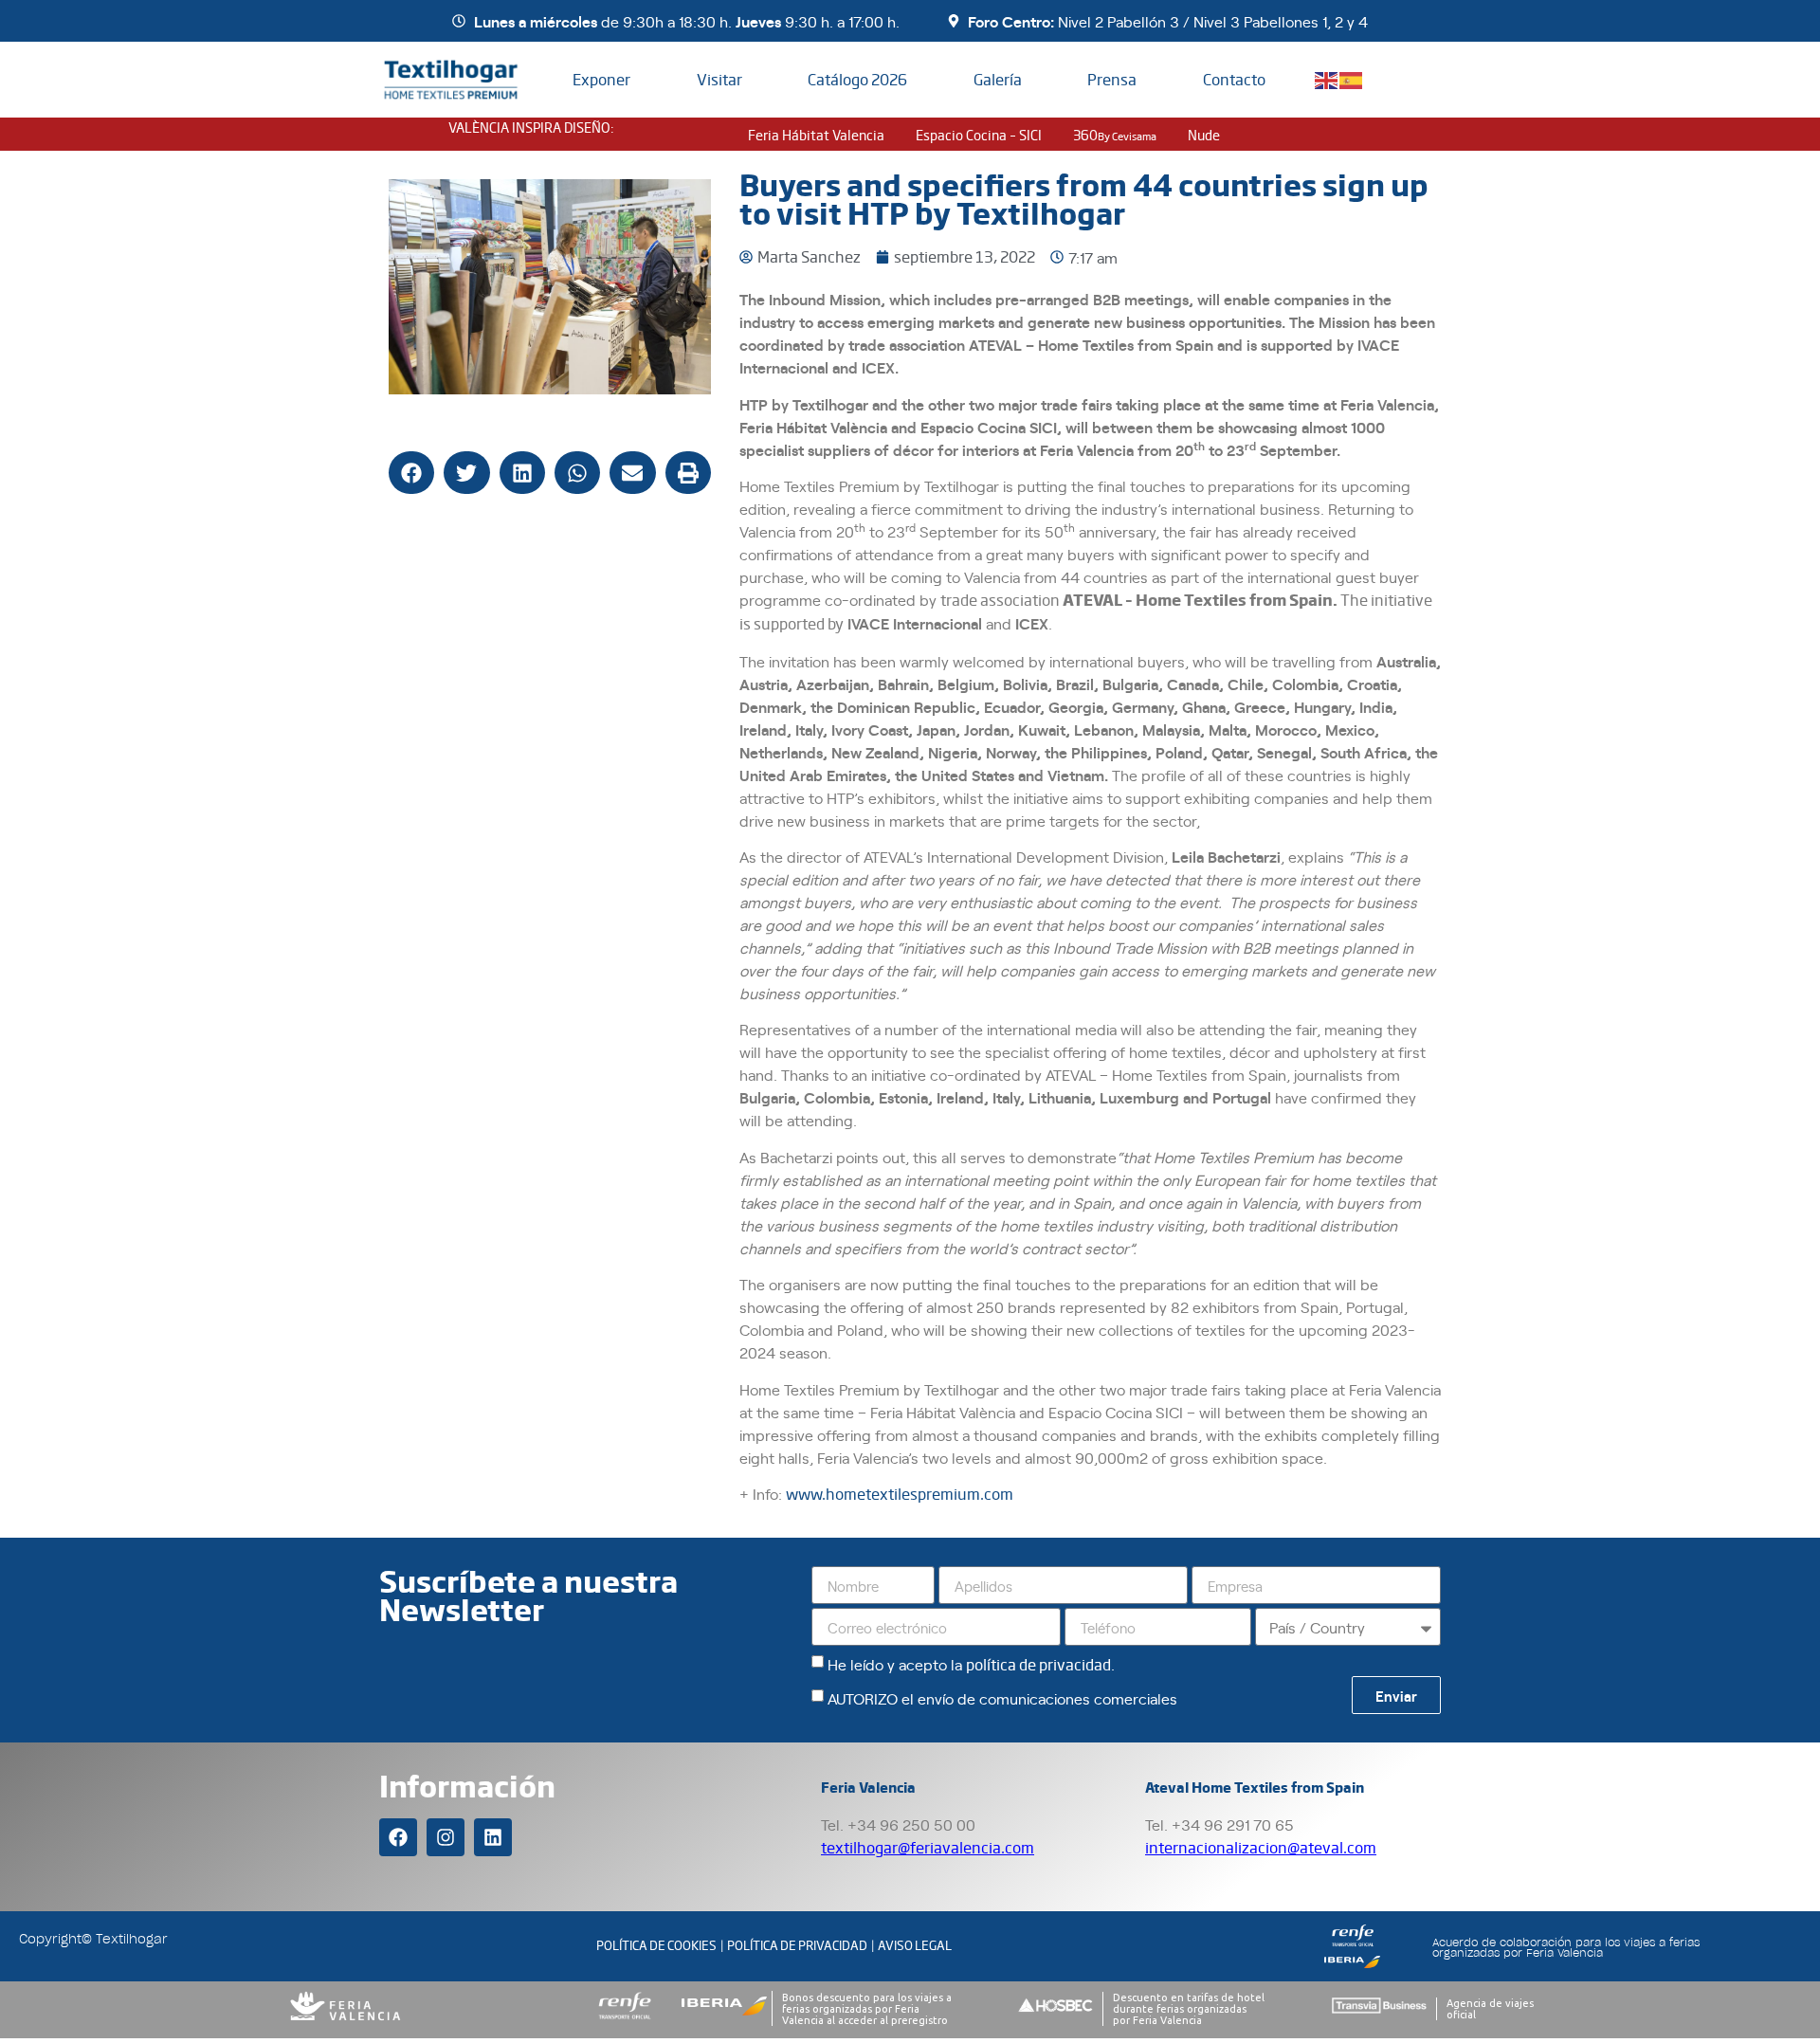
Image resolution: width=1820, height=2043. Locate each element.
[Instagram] (446, 1837)
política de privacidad (1038, 1664)
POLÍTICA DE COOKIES (656, 1945)
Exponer (601, 79)
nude (1204, 135)
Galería (998, 79)
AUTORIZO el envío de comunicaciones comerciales (1002, 1698)
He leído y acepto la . (971, 1664)
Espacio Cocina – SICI (979, 135)
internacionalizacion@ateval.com (1261, 1847)
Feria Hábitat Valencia (816, 135)
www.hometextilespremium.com (900, 1494)
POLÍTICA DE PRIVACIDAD (797, 1945)
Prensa (1112, 79)
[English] (1327, 78)
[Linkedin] (493, 1837)
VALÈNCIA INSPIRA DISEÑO (529, 127)
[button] (411, 473)
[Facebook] (398, 1837)
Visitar (719, 79)
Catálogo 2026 (857, 79)
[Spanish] (1352, 78)
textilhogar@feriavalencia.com (928, 1847)
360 (1115, 135)
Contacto (1234, 79)
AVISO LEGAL (915, 1945)
